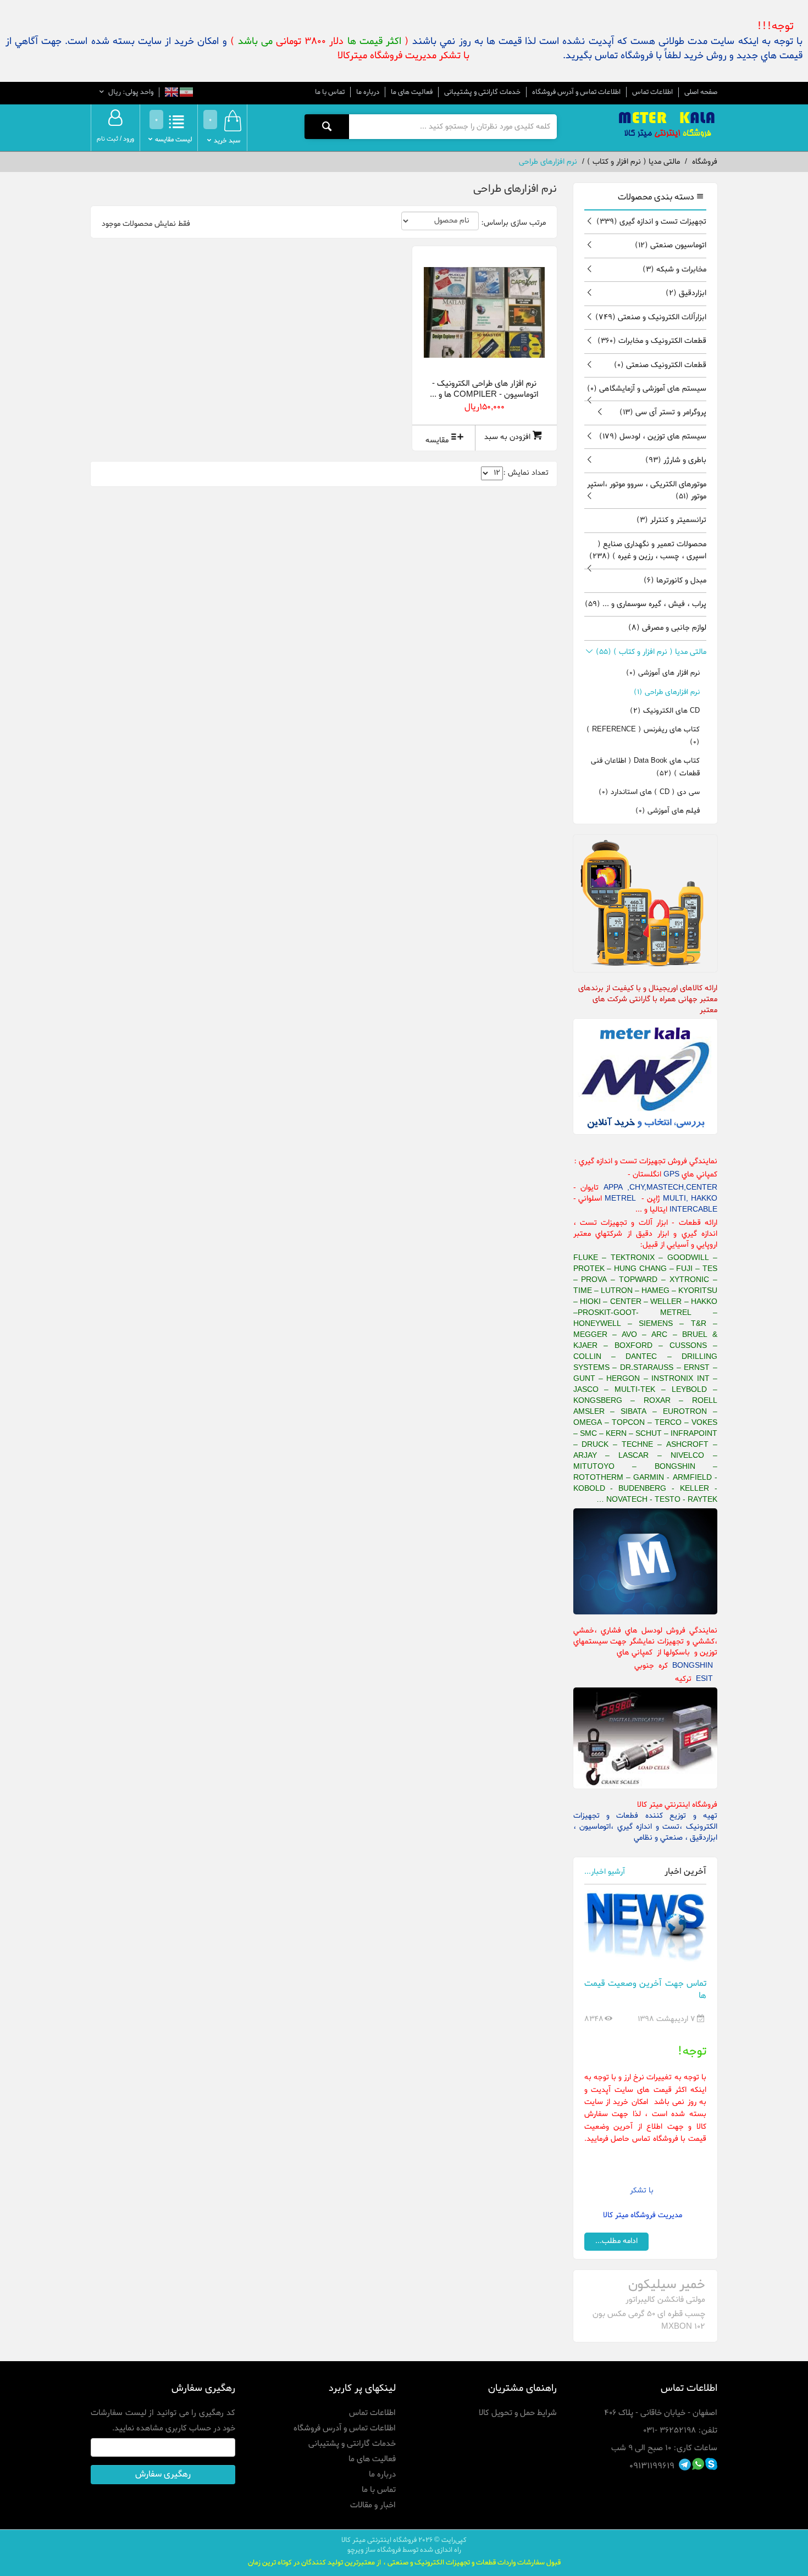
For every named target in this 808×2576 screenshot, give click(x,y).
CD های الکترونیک (665, 711)
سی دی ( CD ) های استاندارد (649, 792)
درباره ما (368, 92)
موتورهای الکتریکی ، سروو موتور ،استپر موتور (647, 490)
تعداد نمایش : (526, 473)
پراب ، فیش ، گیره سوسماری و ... (646, 604)
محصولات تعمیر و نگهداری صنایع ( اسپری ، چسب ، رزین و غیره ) (648, 550)
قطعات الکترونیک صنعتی (660, 365)
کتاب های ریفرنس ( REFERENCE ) (643, 735)
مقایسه (437, 440)
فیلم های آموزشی (668, 811)
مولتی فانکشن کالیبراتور (665, 2300)
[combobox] (453, 126)
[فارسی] (186, 94)
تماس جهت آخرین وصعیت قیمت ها (646, 1990)
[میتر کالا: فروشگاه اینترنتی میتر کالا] (668, 126)
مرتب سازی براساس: (513, 223)
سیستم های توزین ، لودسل (653, 437)
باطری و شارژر (676, 460)
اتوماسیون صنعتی (671, 245)
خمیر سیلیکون (667, 2285)
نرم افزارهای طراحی (667, 692)
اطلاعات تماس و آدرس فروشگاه (576, 92)
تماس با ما (330, 92)
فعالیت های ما (412, 92)
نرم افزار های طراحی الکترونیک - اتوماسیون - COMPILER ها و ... (484, 389)
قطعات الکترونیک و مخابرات (652, 341)
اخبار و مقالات (373, 2505)
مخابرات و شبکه (674, 270)
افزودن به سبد (507, 437)
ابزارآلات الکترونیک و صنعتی (651, 317)
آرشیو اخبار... (605, 1872)
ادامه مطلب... (616, 2241)
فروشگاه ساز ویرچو (374, 2550)
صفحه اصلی (701, 92)
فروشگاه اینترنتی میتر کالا (379, 2540)
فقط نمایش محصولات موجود (146, 224)
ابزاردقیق (686, 293)
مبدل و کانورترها (675, 581)
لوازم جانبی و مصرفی (667, 628)
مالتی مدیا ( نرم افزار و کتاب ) (651, 652)
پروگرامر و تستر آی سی (663, 412)
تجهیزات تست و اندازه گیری (651, 222)
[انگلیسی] (171, 94)
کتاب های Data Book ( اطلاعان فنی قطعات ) (645, 767)
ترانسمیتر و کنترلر (671, 520)
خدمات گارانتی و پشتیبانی (482, 92)
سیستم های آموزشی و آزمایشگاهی (647, 389)
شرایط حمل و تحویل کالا (518, 2413)
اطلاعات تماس (652, 92)
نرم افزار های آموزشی (663, 673)
